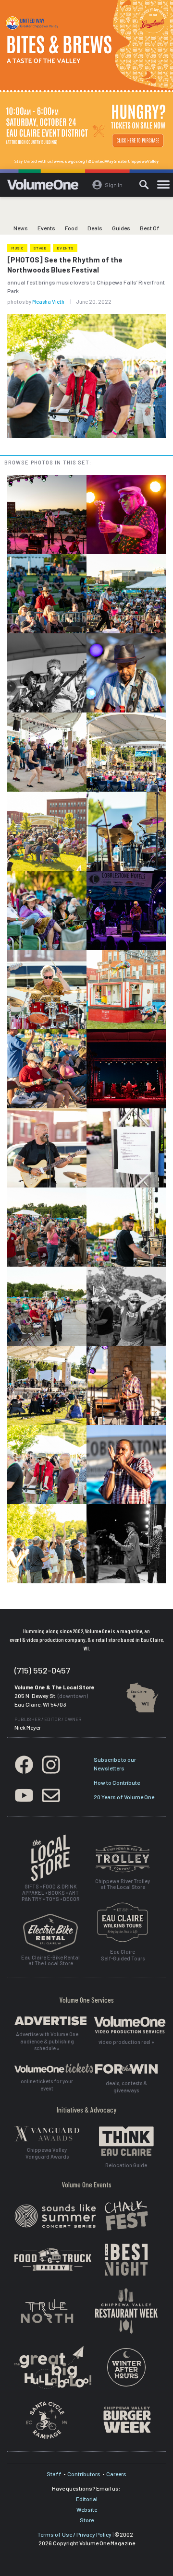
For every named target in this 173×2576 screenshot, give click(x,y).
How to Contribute (117, 1782)
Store (87, 2520)
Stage (40, 248)
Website (87, 2509)
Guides (121, 228)
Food (71, 228)
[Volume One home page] (47, 187)
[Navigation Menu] (163, 185)
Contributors (84, 2474)
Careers (116, 2474)
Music (17, 248)
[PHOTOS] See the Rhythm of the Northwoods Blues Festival (65, 265)
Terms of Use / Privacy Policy (74, 2534)
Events (46, 228)
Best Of (150, 228)
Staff (54, 2474)
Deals (95, 228)
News (21, 228)
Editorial (87, 2499)
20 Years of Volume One (124, 1797)
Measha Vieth (48, 302)
